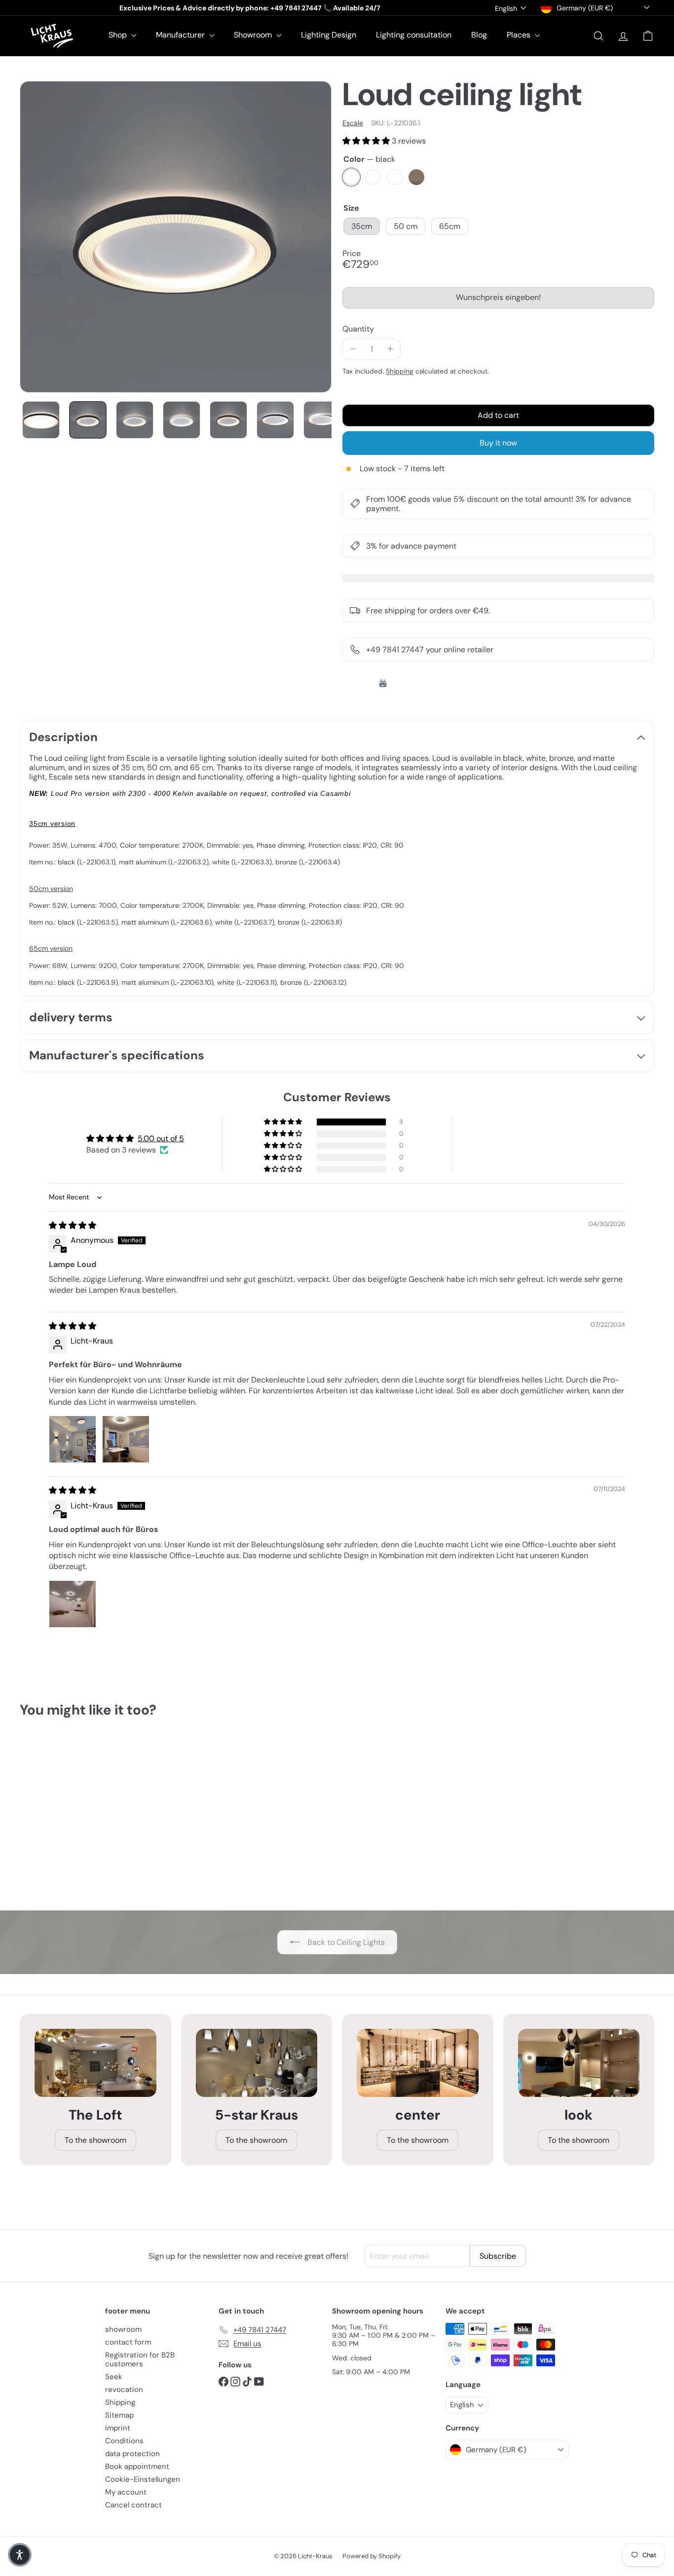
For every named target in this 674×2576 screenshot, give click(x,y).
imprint (118, 2428)
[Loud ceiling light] (69, 1812)
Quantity (358, 329)
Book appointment (137, 2466)
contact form (128, 2342)
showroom (123, 2329)
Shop (119, 35)
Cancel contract (133, 2505)
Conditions (124, 2441)
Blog (479, 35)
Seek (114, 2377)
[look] (579, 2063)
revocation (124, 2389)
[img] (73, 1225)
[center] (418, 2063)
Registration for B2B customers (140, 2359)
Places (520, 35)
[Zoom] (176, 237)
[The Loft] (95, 2063)
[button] (367, 141)
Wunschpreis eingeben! (500, 300)
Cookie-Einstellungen (143, 2479)
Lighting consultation (414, 35)
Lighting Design (329, 35)
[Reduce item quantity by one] (353, 349)
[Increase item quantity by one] (390, 349)
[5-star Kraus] (257, 2063)
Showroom (254, 35)
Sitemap (119, 2415)
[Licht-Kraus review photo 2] (126, 1439)
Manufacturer (181, 35)
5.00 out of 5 (161, 1139)
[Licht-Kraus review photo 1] (73, 1439)
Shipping (400, 371)
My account (126, 2492)
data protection (132, 2454)
